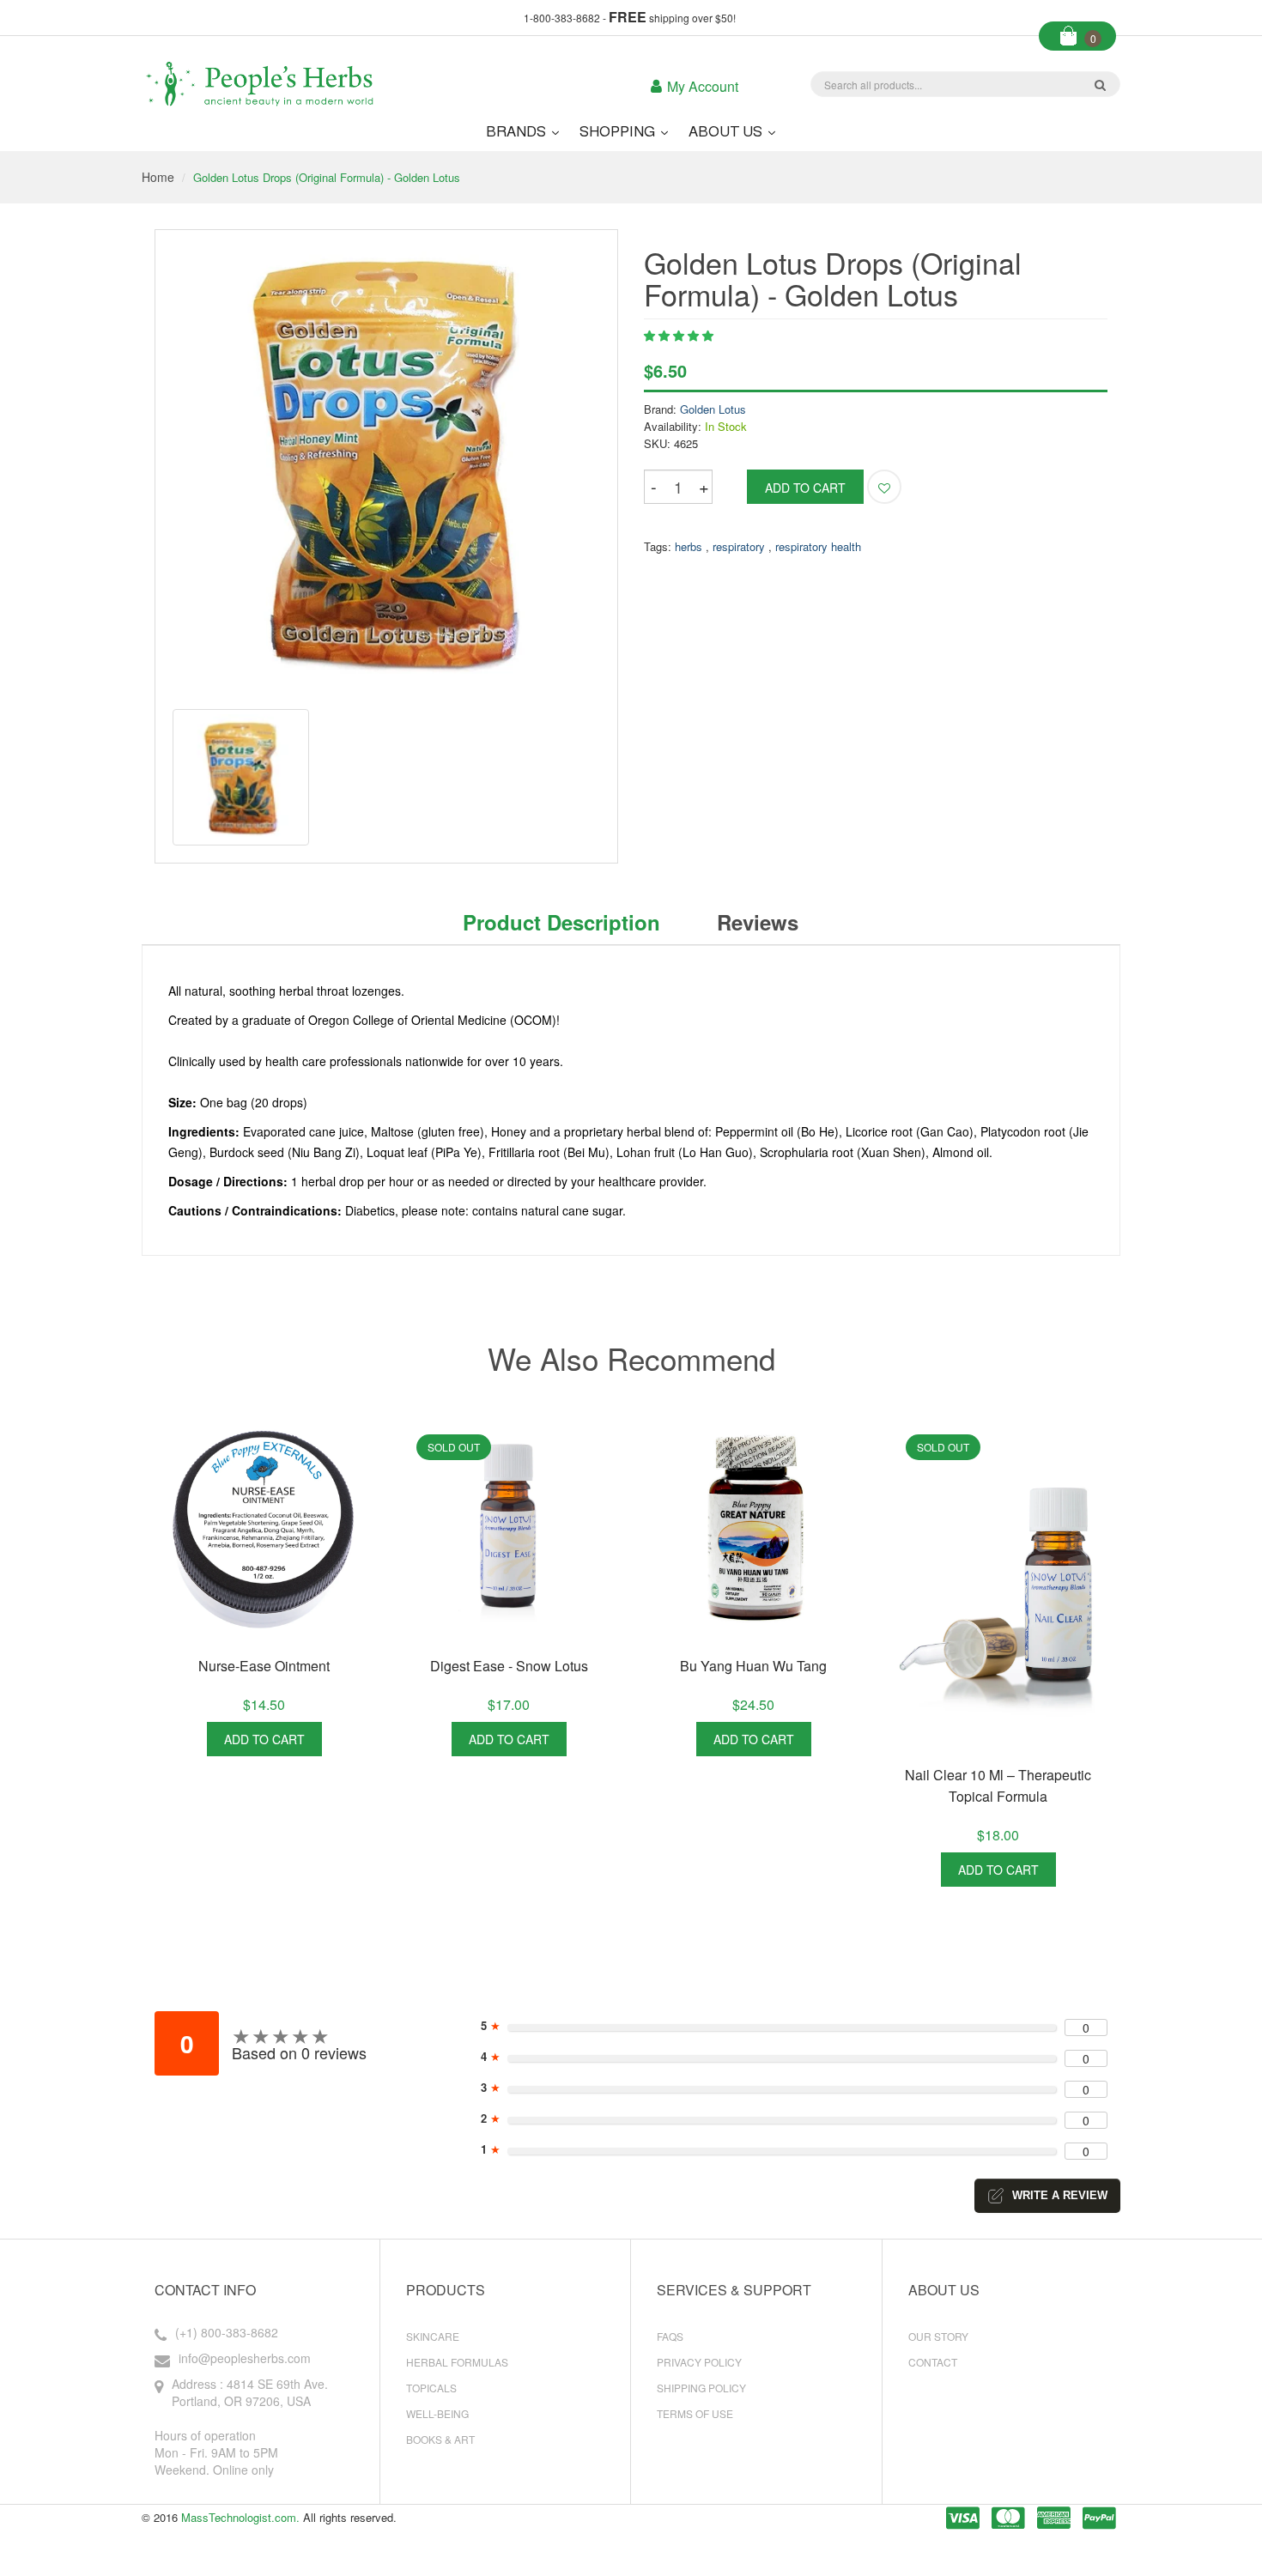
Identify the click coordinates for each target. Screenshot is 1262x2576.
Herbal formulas (457, 2362)
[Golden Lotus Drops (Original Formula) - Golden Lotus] (241, 777)
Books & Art (440, 2439)
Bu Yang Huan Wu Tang (753, 1666)
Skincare (433, 2336)
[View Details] (342, 1739)
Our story (938, 2336)
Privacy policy (699, 2362)
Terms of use (695, 2413)
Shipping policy (701, 2388)
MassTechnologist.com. (240, 2517)
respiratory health (818, 546)
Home (158, 177)
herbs (689, 546)
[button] (679, 335)
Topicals (431, 2388)
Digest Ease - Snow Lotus (509, 1666)
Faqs (670, 2336)
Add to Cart (264, 1739)
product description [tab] (561, 922)
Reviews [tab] (758, 922)
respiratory (739, 546)
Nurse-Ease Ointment (264, 1666)
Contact (933, 2362)
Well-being (437, 2413)
